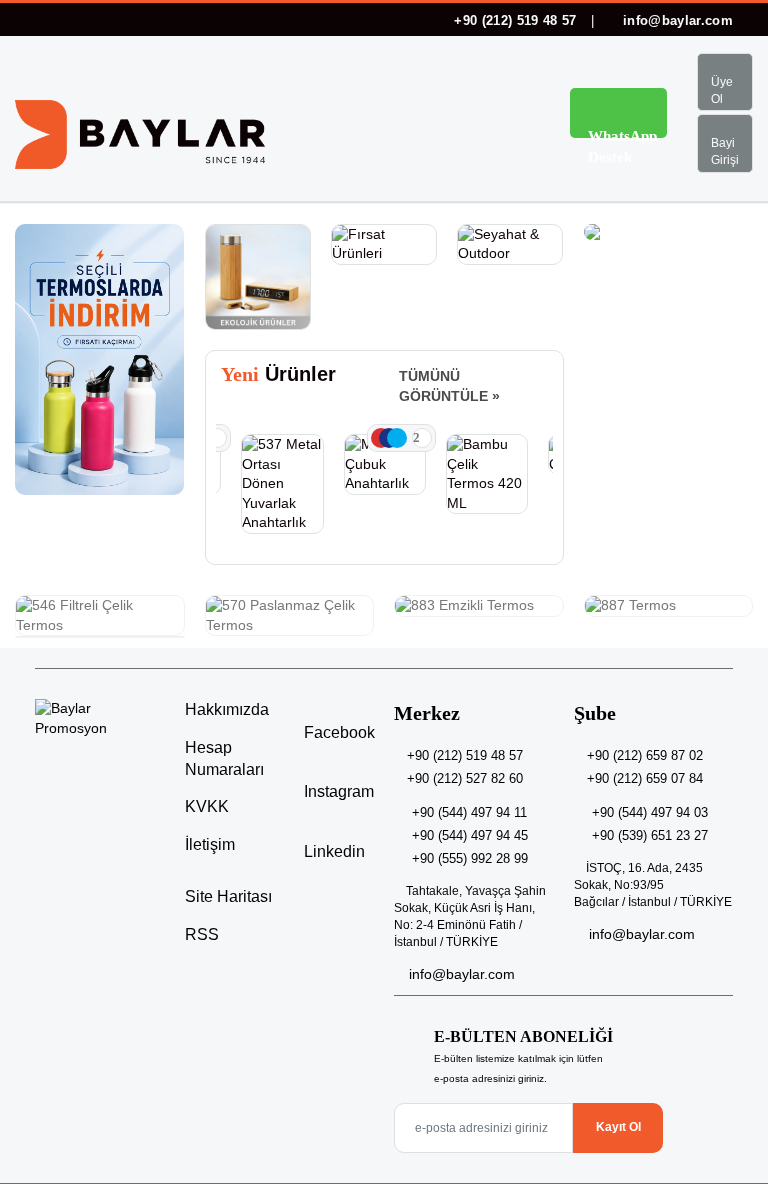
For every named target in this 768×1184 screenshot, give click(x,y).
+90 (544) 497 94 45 (470, 835)
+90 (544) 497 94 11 (469, 812)
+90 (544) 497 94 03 (650, 812)
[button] (513, 116)
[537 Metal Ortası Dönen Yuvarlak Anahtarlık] (282, 484)
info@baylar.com (676, 20)
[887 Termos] (669, 606)
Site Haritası (228, 896)
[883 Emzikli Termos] (479, 606)
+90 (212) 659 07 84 (645, 778)
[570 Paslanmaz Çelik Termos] (290, 615)
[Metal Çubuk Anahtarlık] (385, 464)
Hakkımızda (227, 709)
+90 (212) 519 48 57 (515, 20)
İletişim (210, 844)
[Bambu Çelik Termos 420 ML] (487, 474)
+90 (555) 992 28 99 (470, 858)
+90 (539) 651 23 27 (650, 835)
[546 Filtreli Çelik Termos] (100, 615)
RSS (202, 934)
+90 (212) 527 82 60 (465, 778)
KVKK (207, 806)
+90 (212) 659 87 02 (645, 755)
